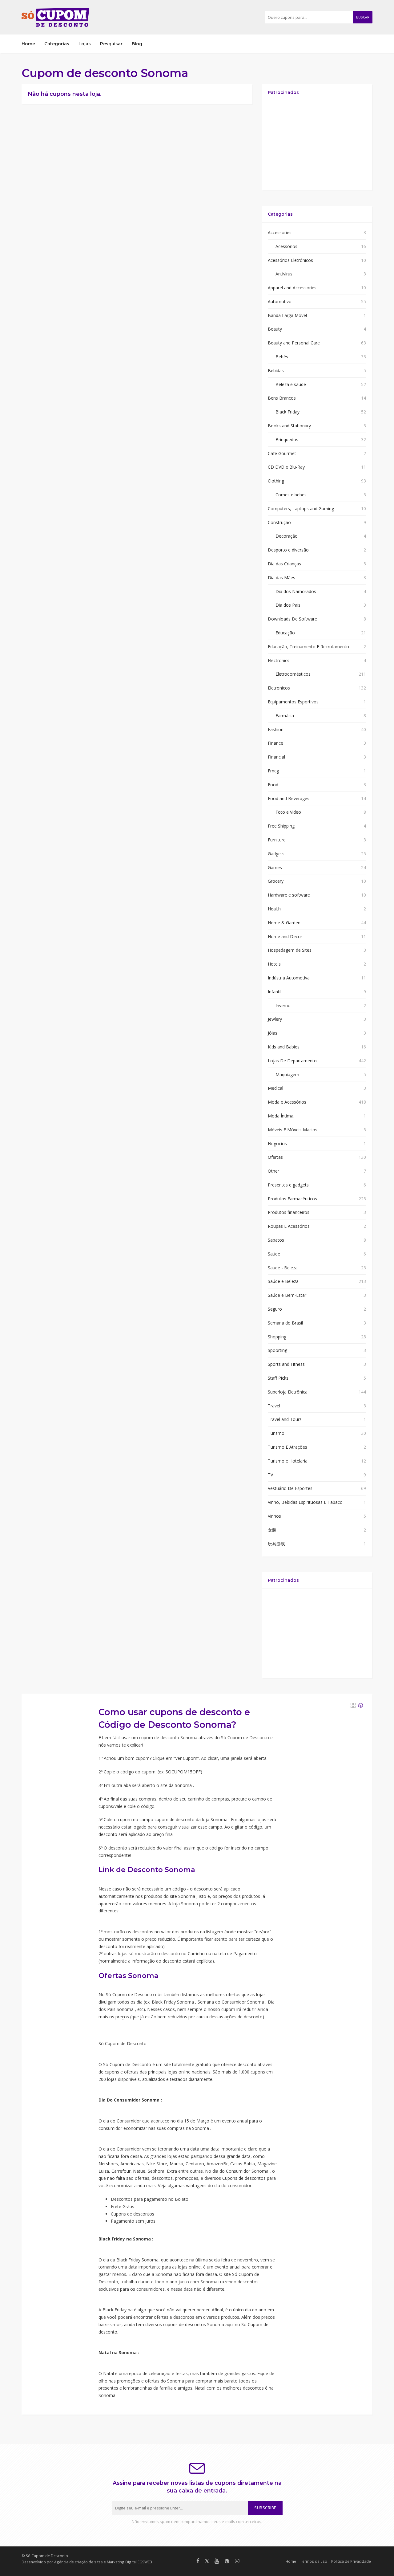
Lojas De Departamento (292, 1061)
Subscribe (265, 2508)
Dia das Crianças (284, 564)
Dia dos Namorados (296, 591)
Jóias (273, 1033)
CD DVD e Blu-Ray (286, 467)
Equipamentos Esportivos (293, 702)
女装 (272, 1530)
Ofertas (275, 1157)
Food (273, 785)
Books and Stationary (289, 426)
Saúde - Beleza (283, 1268)
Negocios (277, 1144)
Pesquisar (111, 44)
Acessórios (286, 246)
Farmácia (285, 716)
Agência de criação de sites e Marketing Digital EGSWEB (103, 2562)
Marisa (176, 2164)
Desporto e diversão (288, 550)
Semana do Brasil (285, 1323)
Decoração (287, 536)
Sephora (156, 2171)
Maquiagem (287, 1074)
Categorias (57, 44)
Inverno (283, 1005)
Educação (285, 633)
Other (273, 1171)
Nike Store (157, 2164)
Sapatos (276, 1240)
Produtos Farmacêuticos (292, 1199)
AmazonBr (217, 2164)
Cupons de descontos (244, 2178)
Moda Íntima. (281, 1116)
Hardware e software (289, 895)
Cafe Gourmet (282, 453)
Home (28, 44)
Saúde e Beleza (283, 1281)
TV (270, 1475)
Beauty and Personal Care (294, 343)
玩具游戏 (276, 1544)
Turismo (276, 1433)
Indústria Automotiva (289, 978)
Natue (139, 2171)
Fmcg (273, 771)
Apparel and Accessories (292, 288)
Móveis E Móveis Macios (293, 1130)
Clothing (276, 481)
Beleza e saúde (291, 384)
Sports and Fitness (286, 1364)
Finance (275, 743)
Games (275, 867)
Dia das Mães (281, 578)
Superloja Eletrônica (288, 1392)
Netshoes (108, 2164)
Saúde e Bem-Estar (287, 1295)
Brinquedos (287, 440)
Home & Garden (284, 923)
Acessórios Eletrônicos (290, 260)
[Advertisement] (317, 146)
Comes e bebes (291, 495)
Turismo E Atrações (287, 1447)
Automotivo (280, 301)
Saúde (274, 1254)
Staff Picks (278, 1378)
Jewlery (275, 1019)
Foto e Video (288, 812)
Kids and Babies (284, 1047)
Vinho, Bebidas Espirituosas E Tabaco (305, 1502)
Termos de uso (314, 2561)
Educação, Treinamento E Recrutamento (308, 647)
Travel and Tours (285, 1419)
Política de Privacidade (351, 2561)
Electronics (279, 660)
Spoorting (277, 1350)
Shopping (277, 1337)
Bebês (282, 357)
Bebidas (276, 370)
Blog (137, 44)
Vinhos (274, 1516)
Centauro (195, 2164)
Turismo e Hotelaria (288, 1461)
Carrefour (121, 2171)
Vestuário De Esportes (290, 1488)
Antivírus (284, 274)
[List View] (361, 1705)
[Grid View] (353, 1705)
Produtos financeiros (289, 1212)
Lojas (85, 44)
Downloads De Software (292, 619)
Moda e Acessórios (287, 1102)
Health (274, 909)
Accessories (280, 232)
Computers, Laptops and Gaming (301, 509)
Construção (279, 522)
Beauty (275, 329)
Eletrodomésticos (293, 674)
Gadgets (276, 854)
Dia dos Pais (288, 605)
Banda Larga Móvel (287, 315)
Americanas (132, 2164)
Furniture (277, 840)
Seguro (275, 1309)
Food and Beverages (289, 798)
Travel (274, 1406)
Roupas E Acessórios (289, 1226)
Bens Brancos (282, 398)
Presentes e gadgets (288, 1185)
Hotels (274, 964)
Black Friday (287, 412)
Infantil (275, 992)
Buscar (363, 17)
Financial (276, 757)
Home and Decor (285, 936)
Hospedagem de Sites (290, 950)
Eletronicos (279, 688)
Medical (275, 1088)
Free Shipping (281, 826)
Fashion (276, 729)
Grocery (276, 881)
